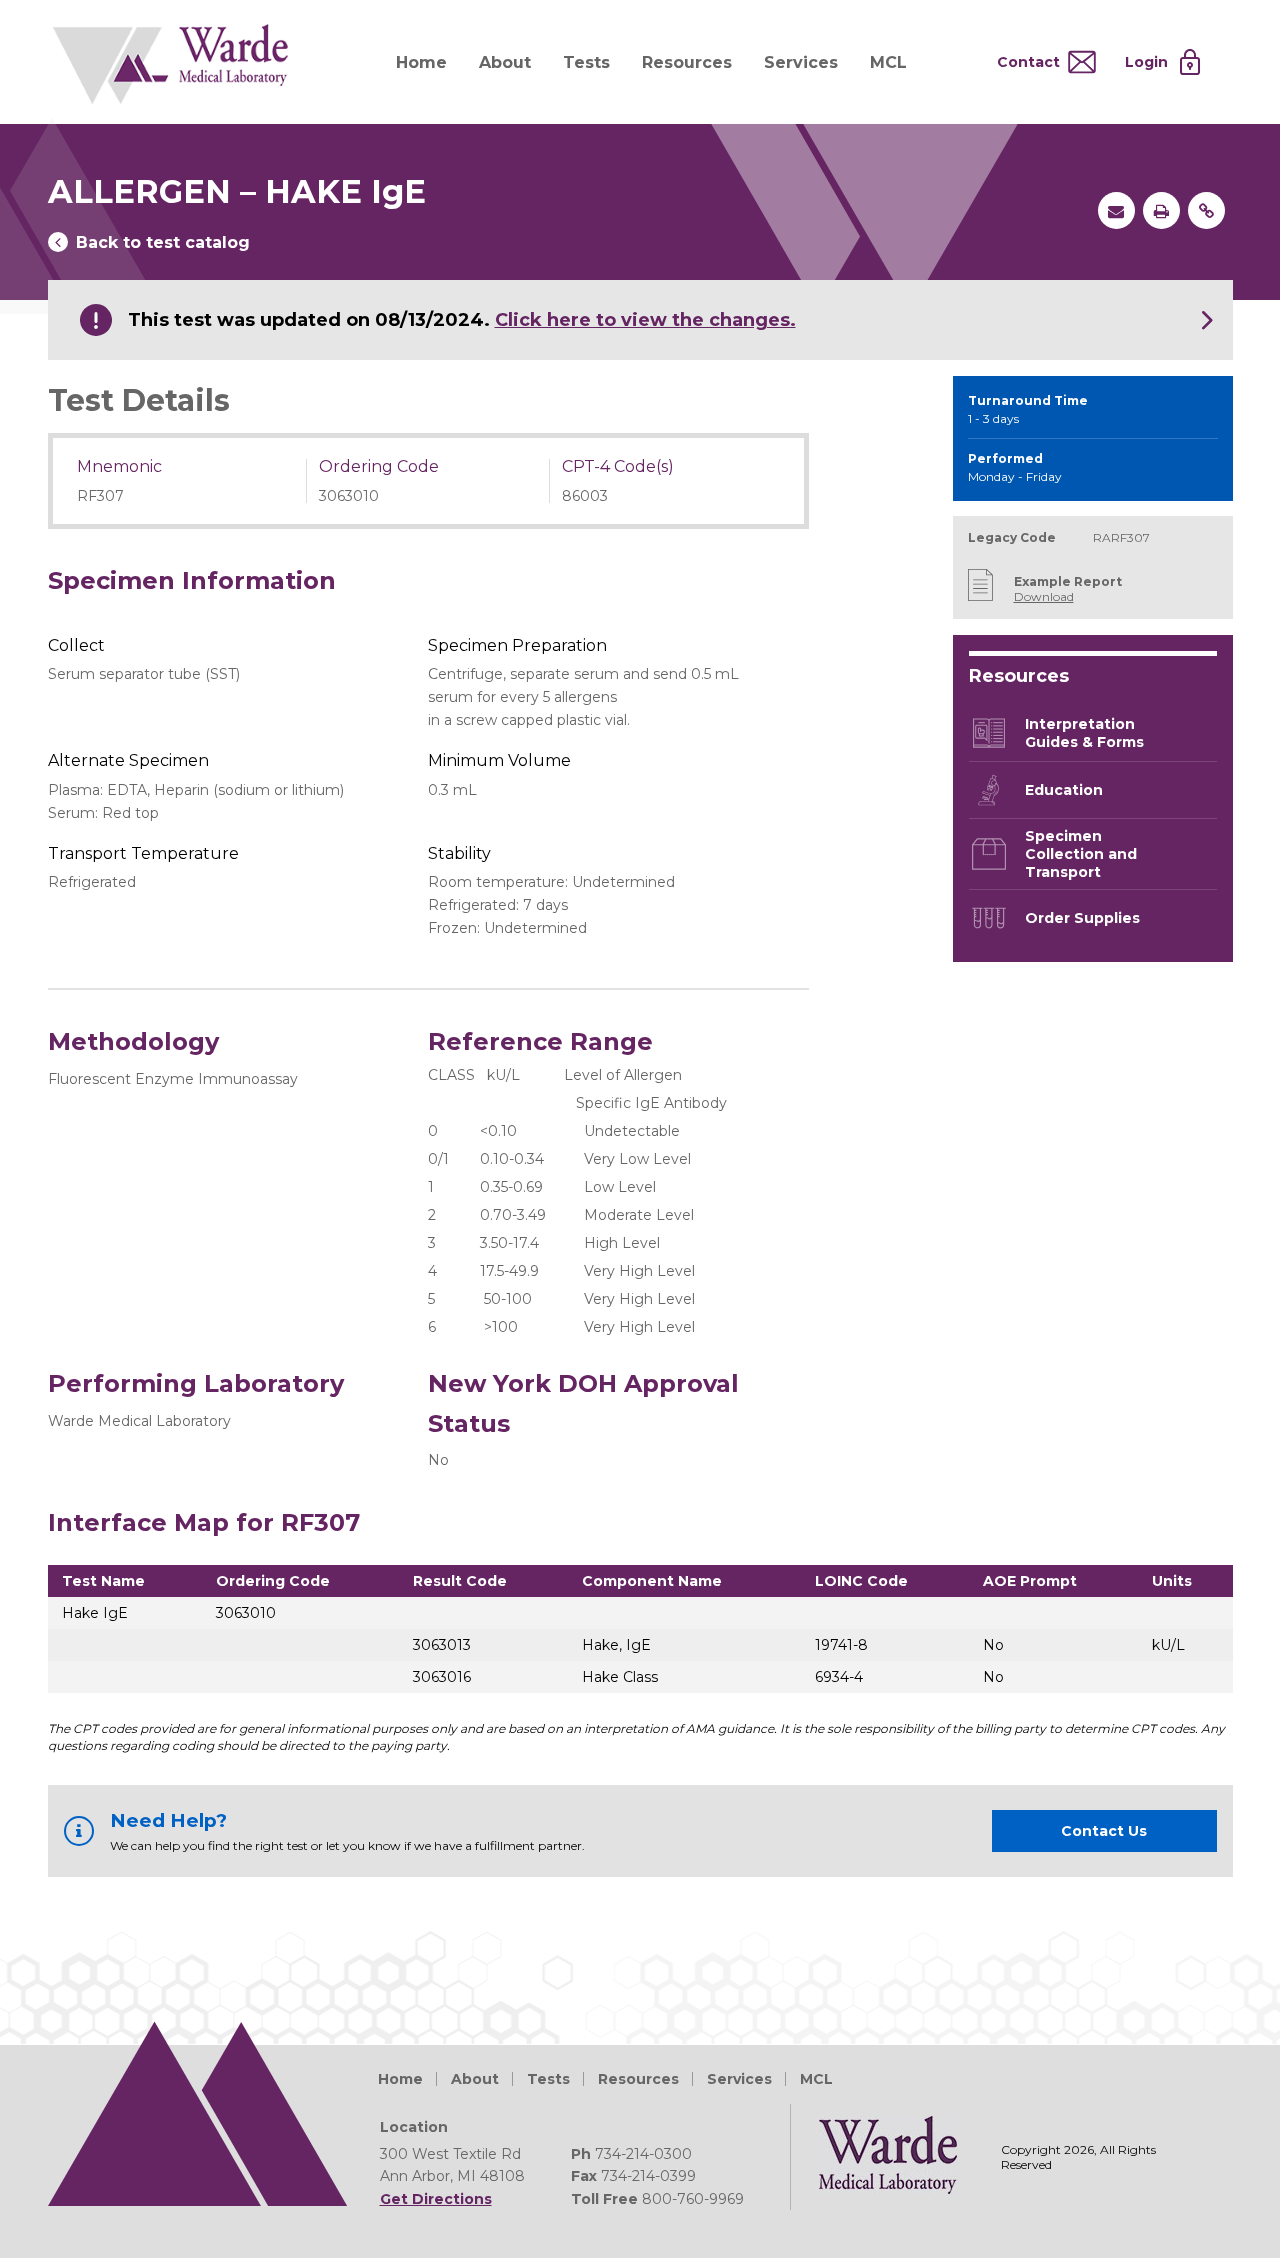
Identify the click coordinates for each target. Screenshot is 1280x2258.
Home (400, 2079)
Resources (638, 2079)
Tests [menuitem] (586, 62)
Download (1044, 596)
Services (739, 2079)
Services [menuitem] (801, 62)
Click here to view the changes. (645, 320)
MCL (816, 2079)
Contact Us (1104, 1831)
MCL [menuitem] (888, 62)
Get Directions (436, 2199)
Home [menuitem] (421, 62)
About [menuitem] (505, 62)
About (475, 2079)
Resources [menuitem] (687, 62)
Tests (548, 2079)
